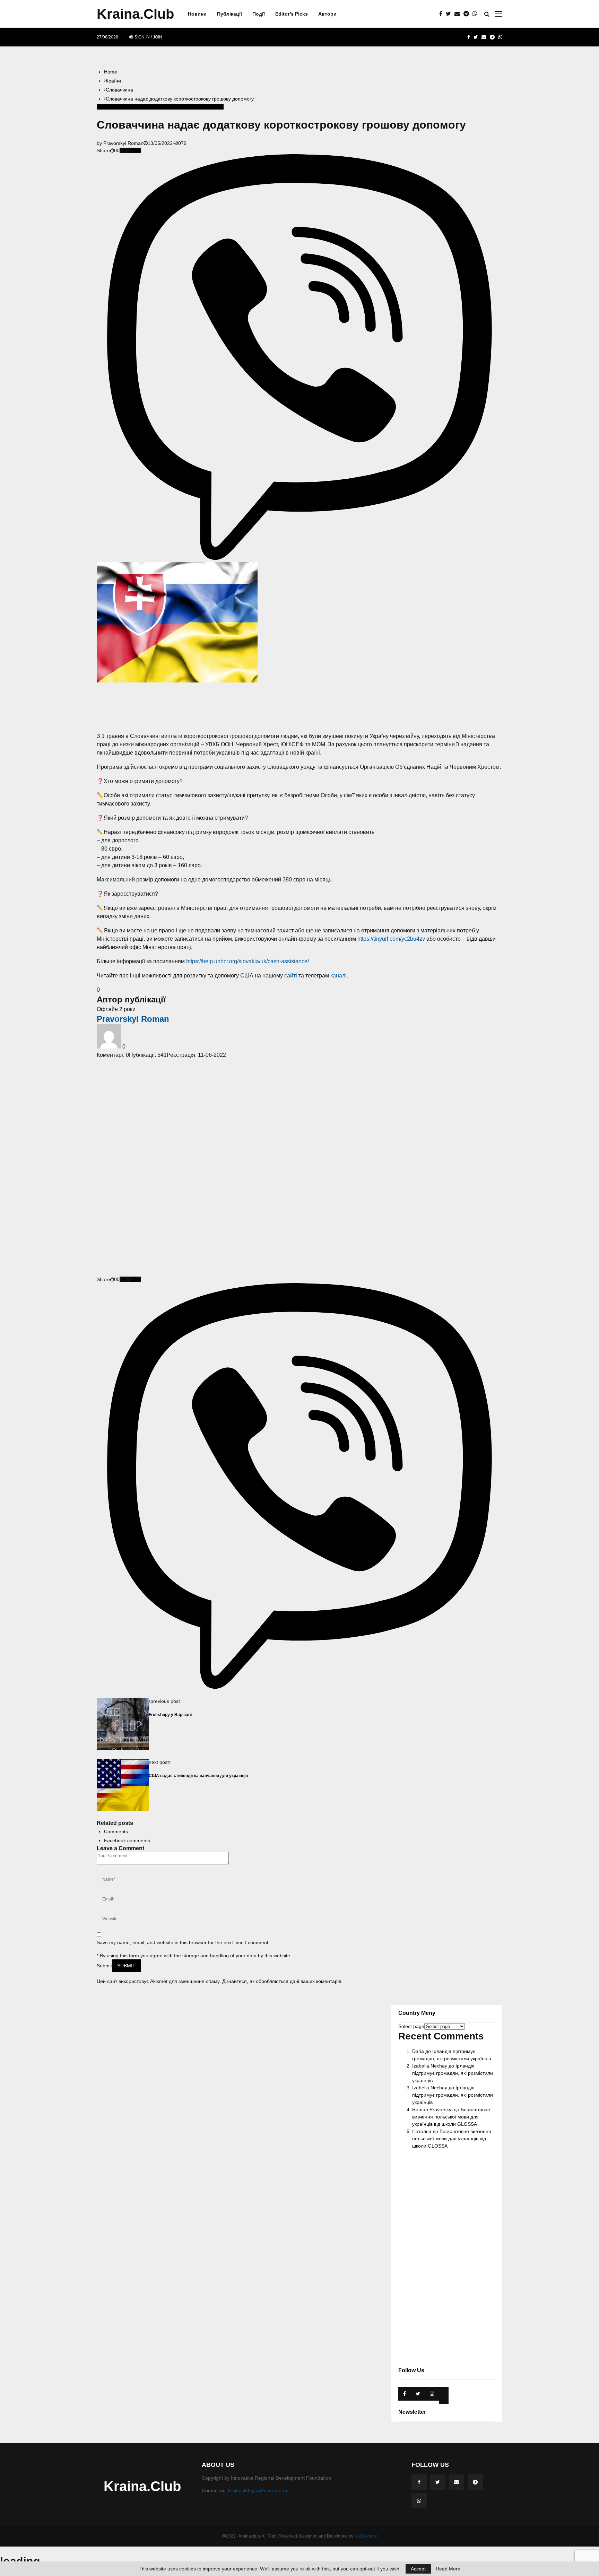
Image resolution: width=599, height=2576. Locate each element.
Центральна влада (202, 107)
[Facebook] (442, 14)
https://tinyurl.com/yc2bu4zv (391, 939)
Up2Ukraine (366, 2536)
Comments (116, 1831)
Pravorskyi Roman (123, 143)
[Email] (459, 14)
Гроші (175, 107)
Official (132, 107)
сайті (291, 976)
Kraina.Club (135, 14)
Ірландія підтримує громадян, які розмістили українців (453, 2073)
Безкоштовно (154, 107)
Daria (418, 2051)
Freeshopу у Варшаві (170, 1715)
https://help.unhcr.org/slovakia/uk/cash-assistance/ (248, 961)
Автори (327, 14)
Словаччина (110, 107)
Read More (448, 2569)
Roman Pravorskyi (432, 2109)
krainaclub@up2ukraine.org (258, 2490)
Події (259, 14)
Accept (418, 2569)
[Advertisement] (299, 707)
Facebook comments (127, 1840)
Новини (197, 14)
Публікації (229, 14)
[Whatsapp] (477, 14)
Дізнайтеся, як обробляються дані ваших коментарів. (282, 1981)
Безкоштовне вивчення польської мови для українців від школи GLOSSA (451, 2117)
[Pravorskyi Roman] (110, 1047)
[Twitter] (450, 14)
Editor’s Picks (292, 14)
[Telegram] (468, 14)
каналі (338, 976)
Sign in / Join (148, 37)
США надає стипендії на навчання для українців (198, 1776)
